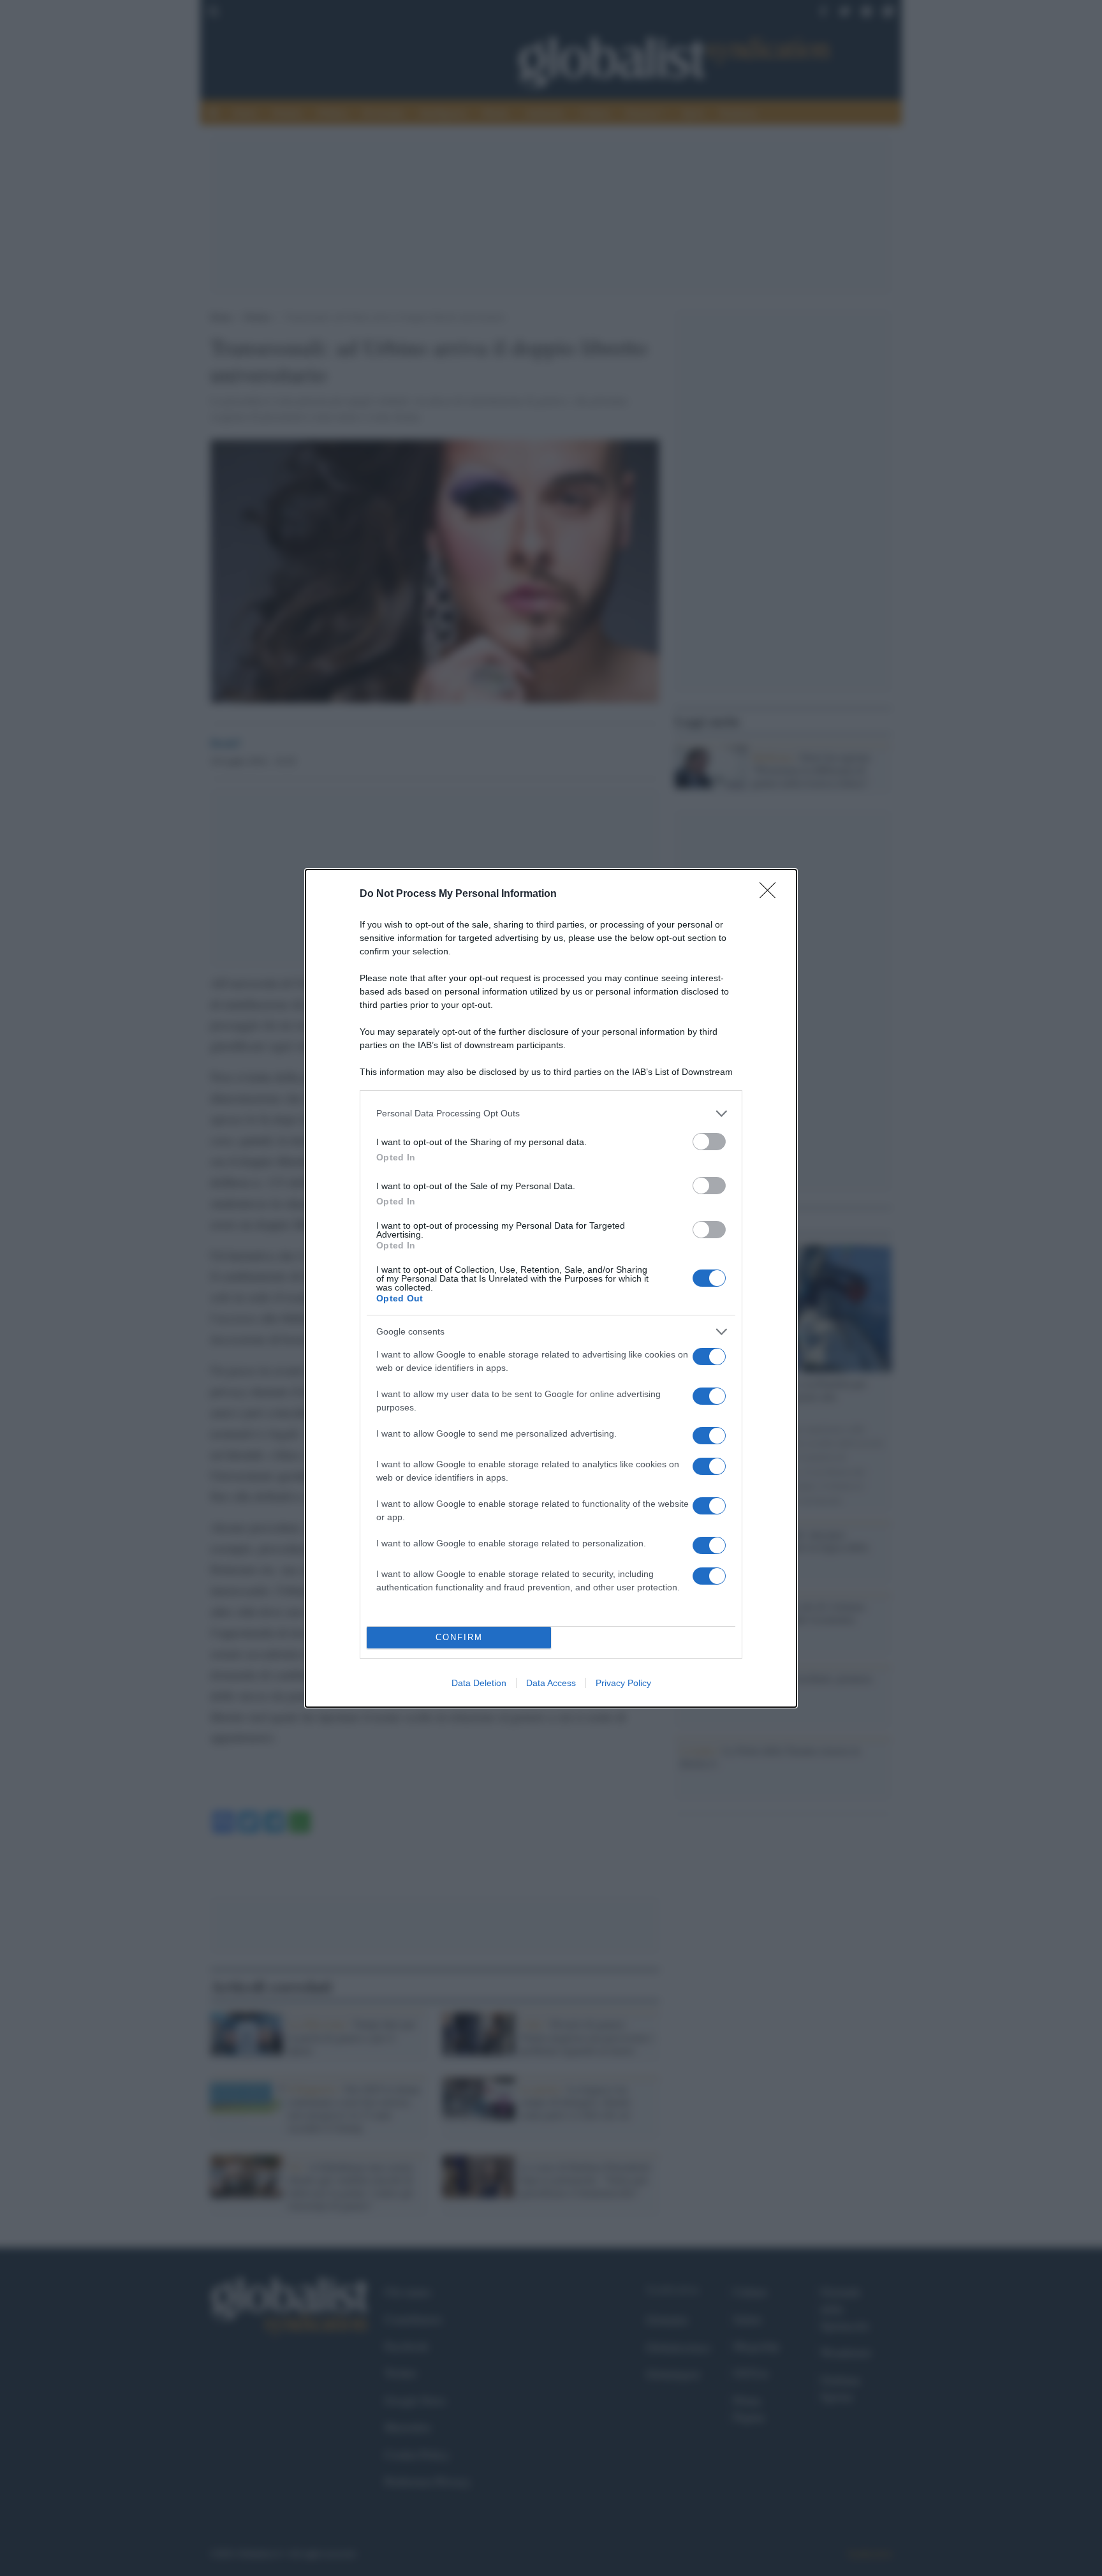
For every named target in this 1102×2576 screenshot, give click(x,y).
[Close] (772, 894)
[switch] (709, 1142)
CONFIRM (459, 1637)
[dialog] (551, 1288)
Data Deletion (479, 1683)
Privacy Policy (623, 1683)
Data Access (551, 1683)
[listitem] (551, 1114)
